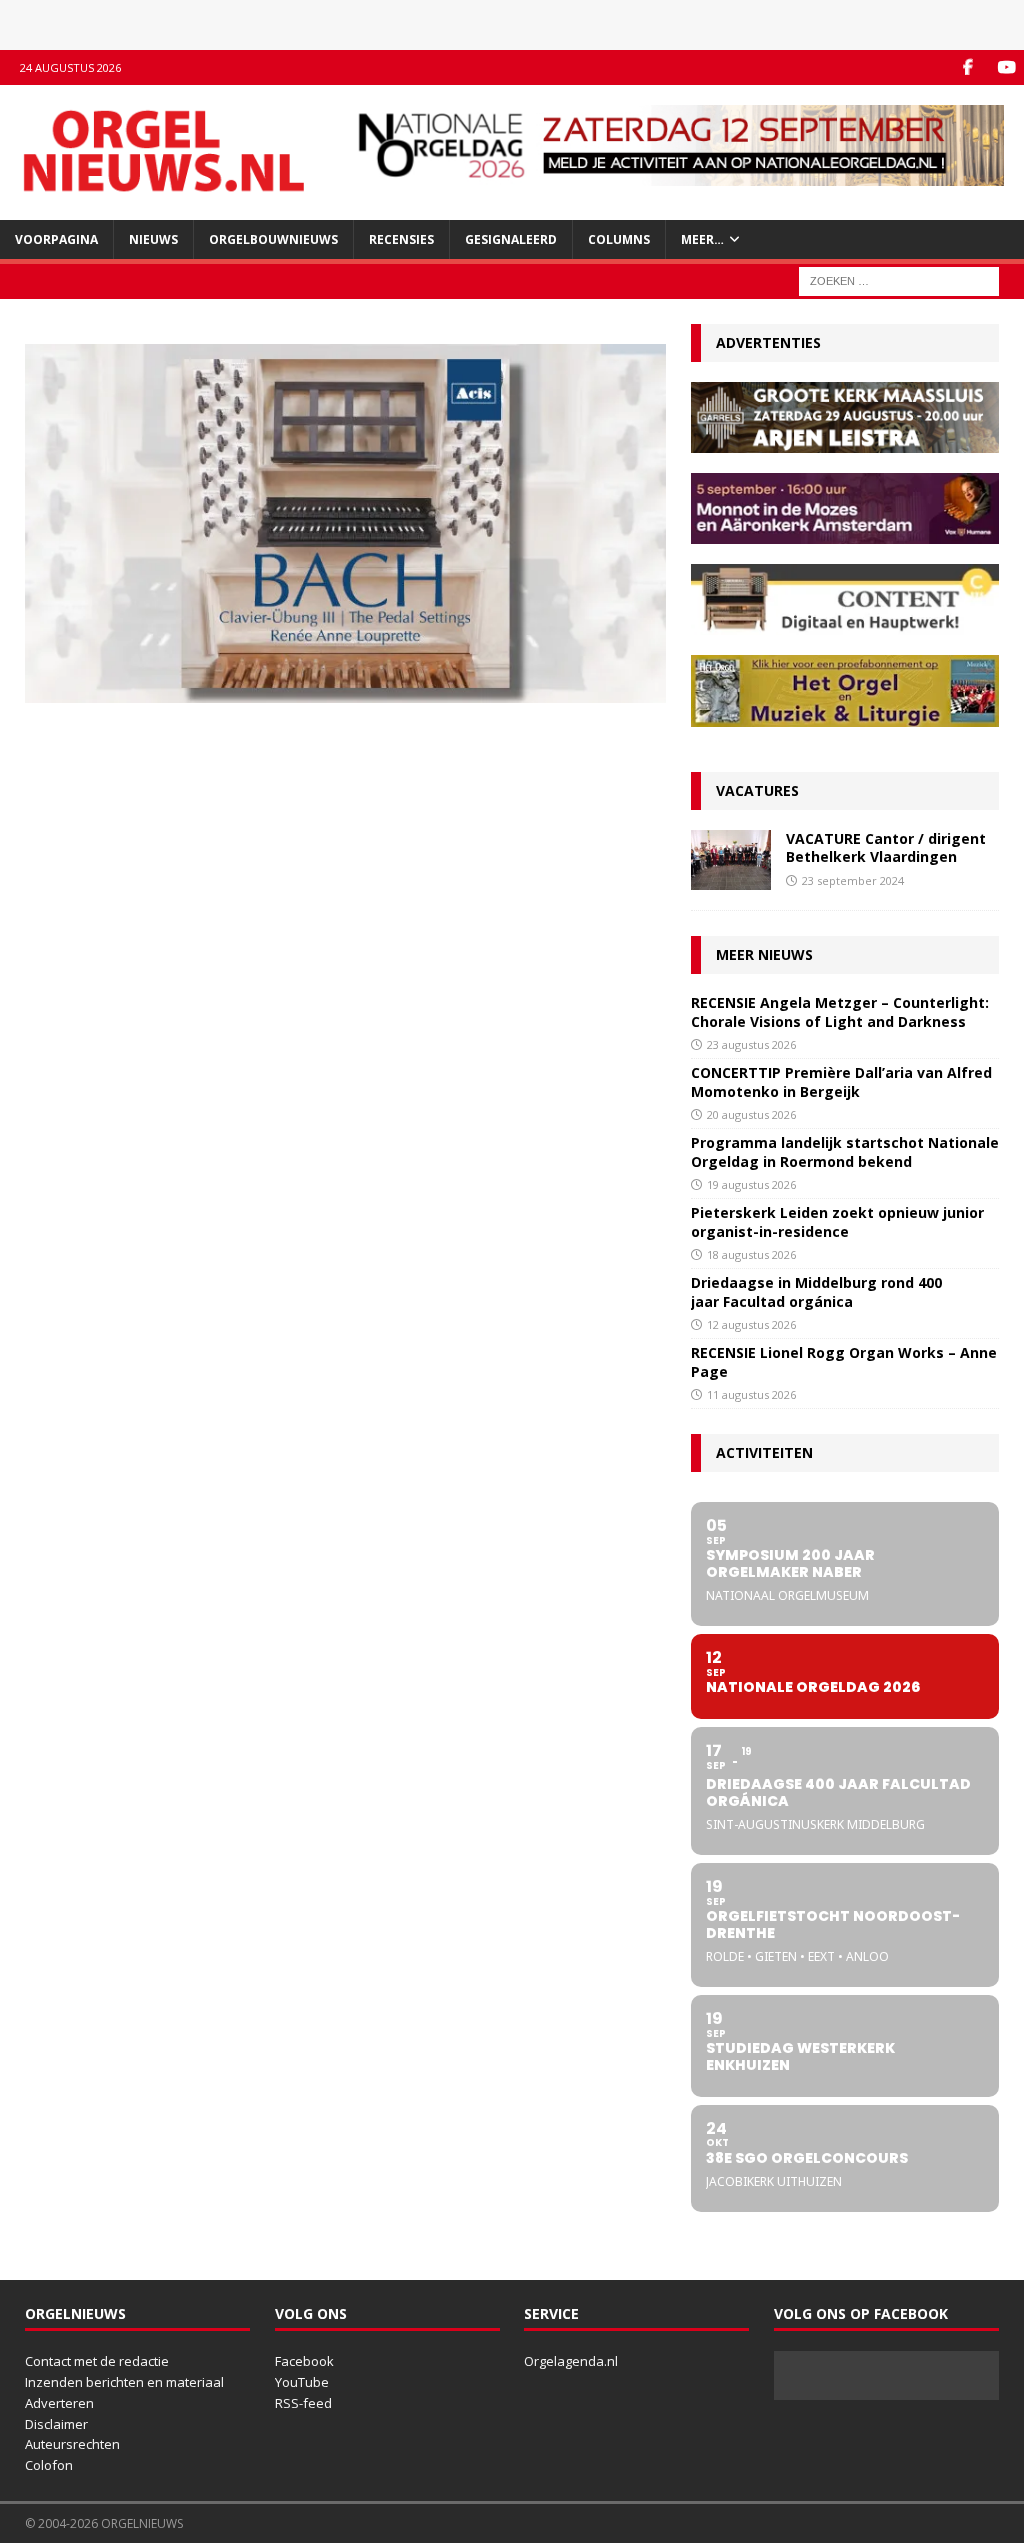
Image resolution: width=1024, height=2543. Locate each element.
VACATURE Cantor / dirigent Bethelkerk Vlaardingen (886, 847)
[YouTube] (1006, 67)
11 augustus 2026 (751, 1394)
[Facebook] (967, 67)
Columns (619, 239)
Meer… (702, 239)
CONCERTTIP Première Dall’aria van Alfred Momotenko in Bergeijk (841, 1081)
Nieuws (153, 239)
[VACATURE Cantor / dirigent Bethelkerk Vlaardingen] (731, 860)
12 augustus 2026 (751, 1324)
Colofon (49, 2465)
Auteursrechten (72, 2444)
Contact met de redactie (97, 2361)
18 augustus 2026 (751, 1254)
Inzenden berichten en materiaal (124, 2382)
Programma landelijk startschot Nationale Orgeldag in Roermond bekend (845, 1151)
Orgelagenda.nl (571, 2361)
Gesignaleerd (511, 239)
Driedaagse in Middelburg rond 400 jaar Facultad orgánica (816, 1291)
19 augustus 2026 (751, 1184)
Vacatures (757, 790)
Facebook (304, 2361)
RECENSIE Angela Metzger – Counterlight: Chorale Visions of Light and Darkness (840, 1011)
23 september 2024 (853, 880)
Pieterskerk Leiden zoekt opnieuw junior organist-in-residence (837, 1221)
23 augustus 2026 (751, 1044)
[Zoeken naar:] (899, 279)
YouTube (302, 2382)
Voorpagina (56, 239)
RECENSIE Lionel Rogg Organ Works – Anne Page (844, 1361)
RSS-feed (303, 2403)
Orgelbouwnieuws (273, 239)
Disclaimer (56, 2424)
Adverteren (59, 2403)
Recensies (401, 239)
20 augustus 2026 (751, 1114)
